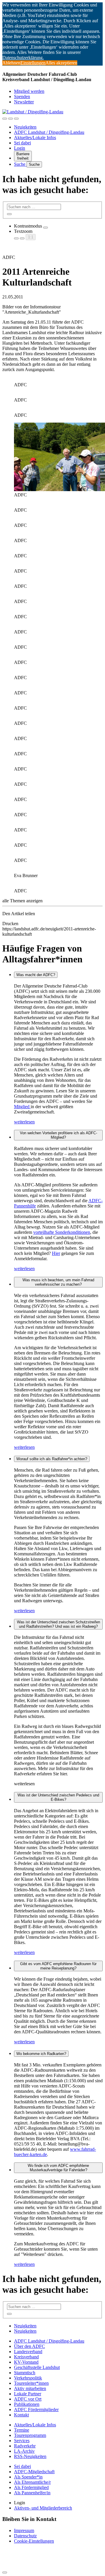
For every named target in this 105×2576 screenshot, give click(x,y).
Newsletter (24, 102)
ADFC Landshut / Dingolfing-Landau (49, 132)
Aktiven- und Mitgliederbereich (43, 2508)
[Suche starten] (9, 214)
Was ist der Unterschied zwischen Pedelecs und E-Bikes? (58, 1797)
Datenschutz (25, 2536)
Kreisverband (26, 2357)
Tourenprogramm (30, 2435)
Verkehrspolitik (28, 2378)
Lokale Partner (28, 2394)
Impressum (24, 2530)
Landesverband (28, 2352)
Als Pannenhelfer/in (32, 2493)
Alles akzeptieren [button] (61, 63)
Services (22, 2441)
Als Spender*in (28, 2477)
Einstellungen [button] (33, 63)
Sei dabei (22, 143)
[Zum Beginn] (5, 2572)
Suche (20, 164)
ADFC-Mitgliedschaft (34, 2472)
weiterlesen (24, 1122)
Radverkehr (25, 2446)
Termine (22, 2430)
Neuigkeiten (25, 127)
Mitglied (22, 1107)
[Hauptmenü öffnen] (16, 119)
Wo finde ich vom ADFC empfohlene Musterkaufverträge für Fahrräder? (58, 2168)
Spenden (22, 96)
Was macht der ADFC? (36, 975)
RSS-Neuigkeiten (30, 2456)
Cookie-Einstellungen (34, 2541)
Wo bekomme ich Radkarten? (41, 2054)
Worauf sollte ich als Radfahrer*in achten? (52, 1459)
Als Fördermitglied (31, 2487)
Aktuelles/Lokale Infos (35, 137)
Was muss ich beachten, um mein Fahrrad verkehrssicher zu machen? (58, 1282)
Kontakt (21, 2415)
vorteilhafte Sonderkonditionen (62, 1232)
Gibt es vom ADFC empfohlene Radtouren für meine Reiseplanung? (58, 1966)
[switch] (45, 228)
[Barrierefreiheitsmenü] (5, 119)
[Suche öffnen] (10, 119)
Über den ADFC (29, 2346)
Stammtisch (25, 2373)
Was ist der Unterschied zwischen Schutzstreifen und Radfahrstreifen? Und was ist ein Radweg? (58, 1624)
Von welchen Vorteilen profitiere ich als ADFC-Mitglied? (58, 1135)
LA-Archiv (24, 2451)
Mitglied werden (29, 91)
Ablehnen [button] (11, 63)
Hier (56, 1253)
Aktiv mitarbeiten (30, 2388)
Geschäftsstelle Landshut (37, 2367)
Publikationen (27, 2404)
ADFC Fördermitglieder (36, 2410)
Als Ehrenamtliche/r (32, 2482)
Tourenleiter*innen (31, 2383)
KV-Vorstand (26, 2362)
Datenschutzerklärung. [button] (23, 58)
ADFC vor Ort (28, 2399)
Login (20, 148)
